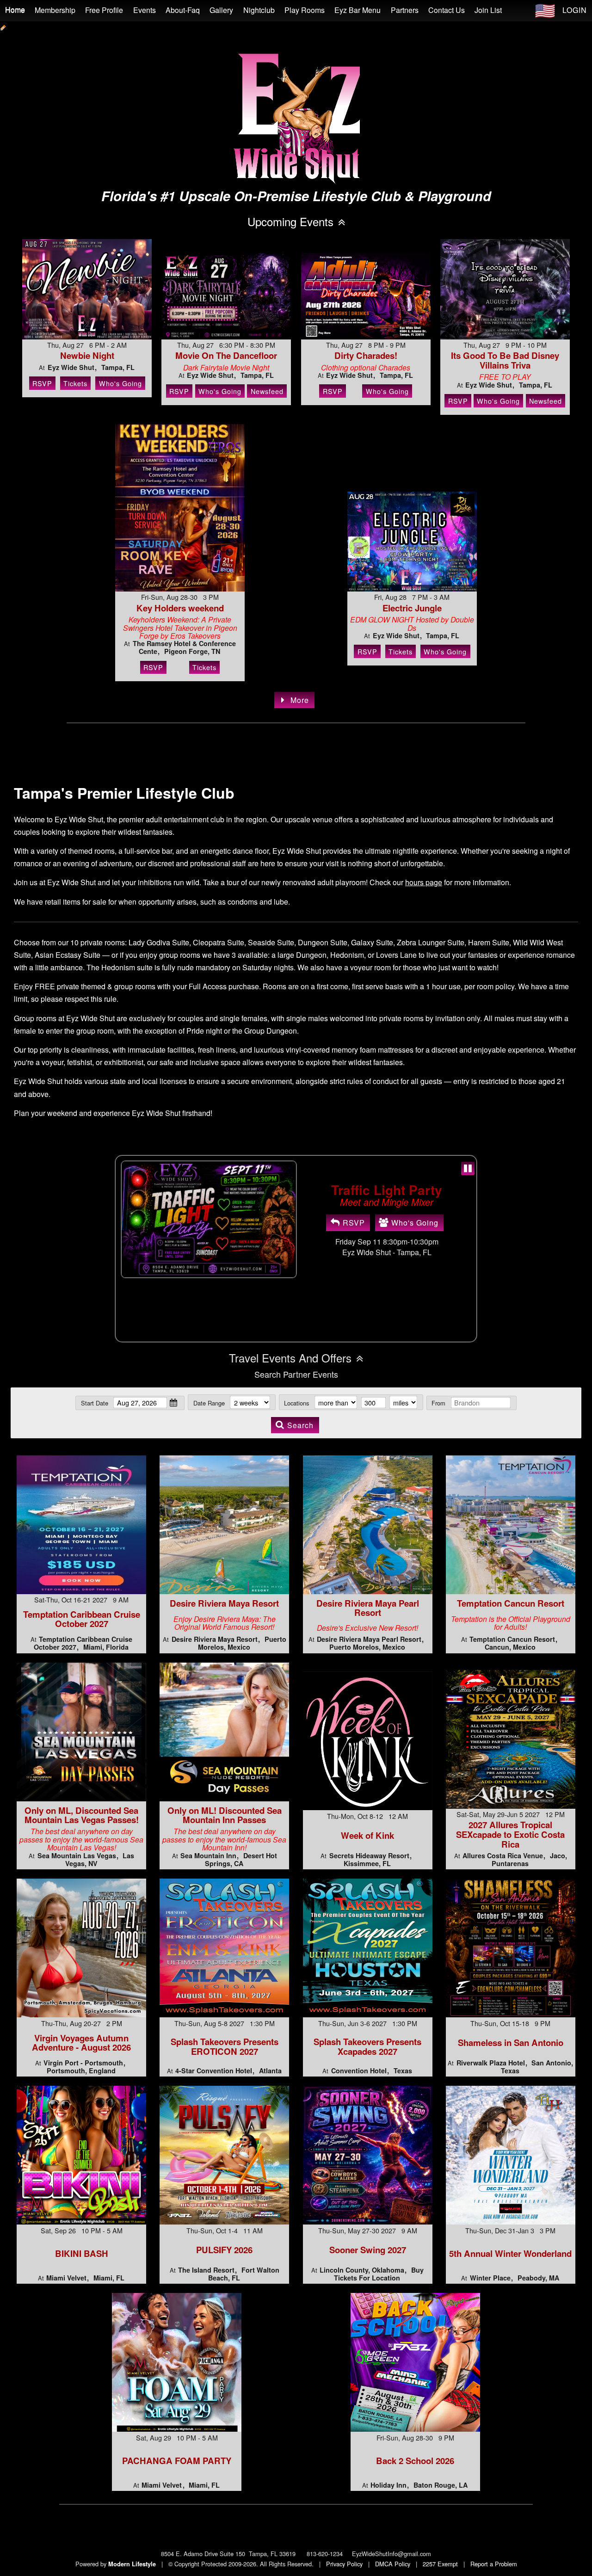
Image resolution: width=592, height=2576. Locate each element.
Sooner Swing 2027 (368, 2250)
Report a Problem (494, 2564)
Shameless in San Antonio (511, 2043)
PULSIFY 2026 (224, 2250)
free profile (104, 10)
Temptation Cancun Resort (511, 1603)
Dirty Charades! (366, 355)
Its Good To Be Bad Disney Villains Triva (505, 360)
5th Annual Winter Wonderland (510, 2253)
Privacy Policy (344, 2564)
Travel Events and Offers (290, 1358)
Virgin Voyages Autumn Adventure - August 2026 (81, 2043)
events (145, 10)
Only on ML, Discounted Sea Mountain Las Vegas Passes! (82, 1815)
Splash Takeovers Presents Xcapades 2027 (367, 2046)
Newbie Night (87, 355)
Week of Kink (367, 1835)
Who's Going (120, 383)
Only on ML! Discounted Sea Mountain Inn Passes (225, 1815)
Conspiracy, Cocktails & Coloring (387, 1189)
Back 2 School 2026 (415, 2461)
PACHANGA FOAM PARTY (177, 2461)
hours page (424, 882)
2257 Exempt (440, 2564)
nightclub (259, 10)
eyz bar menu (358, 10)
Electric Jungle (412, 608)
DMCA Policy (393, 2564)
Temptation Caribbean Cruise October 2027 (82, 1619)
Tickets (75, 383)
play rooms (305, 10)
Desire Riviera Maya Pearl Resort (368, 1608)
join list (488, 10)
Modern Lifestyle (132, 2564)
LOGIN (575, 10)
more (300, 700)
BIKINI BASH (82, 2253)
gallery (221, 10)
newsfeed (267, 391)
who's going (415, 1230)
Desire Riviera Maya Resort (224, 1603)
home (15, 10)
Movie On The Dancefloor (226, 355)
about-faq (183, 10)
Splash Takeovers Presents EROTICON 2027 (225, 2046)
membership (55, 10)
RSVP (42, 383)
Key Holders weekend (180, 608)
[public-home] (3, 26)
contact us (447, 10)
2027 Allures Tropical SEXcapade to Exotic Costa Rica (510, 1834)
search (300, 1425)
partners (405, 10)
